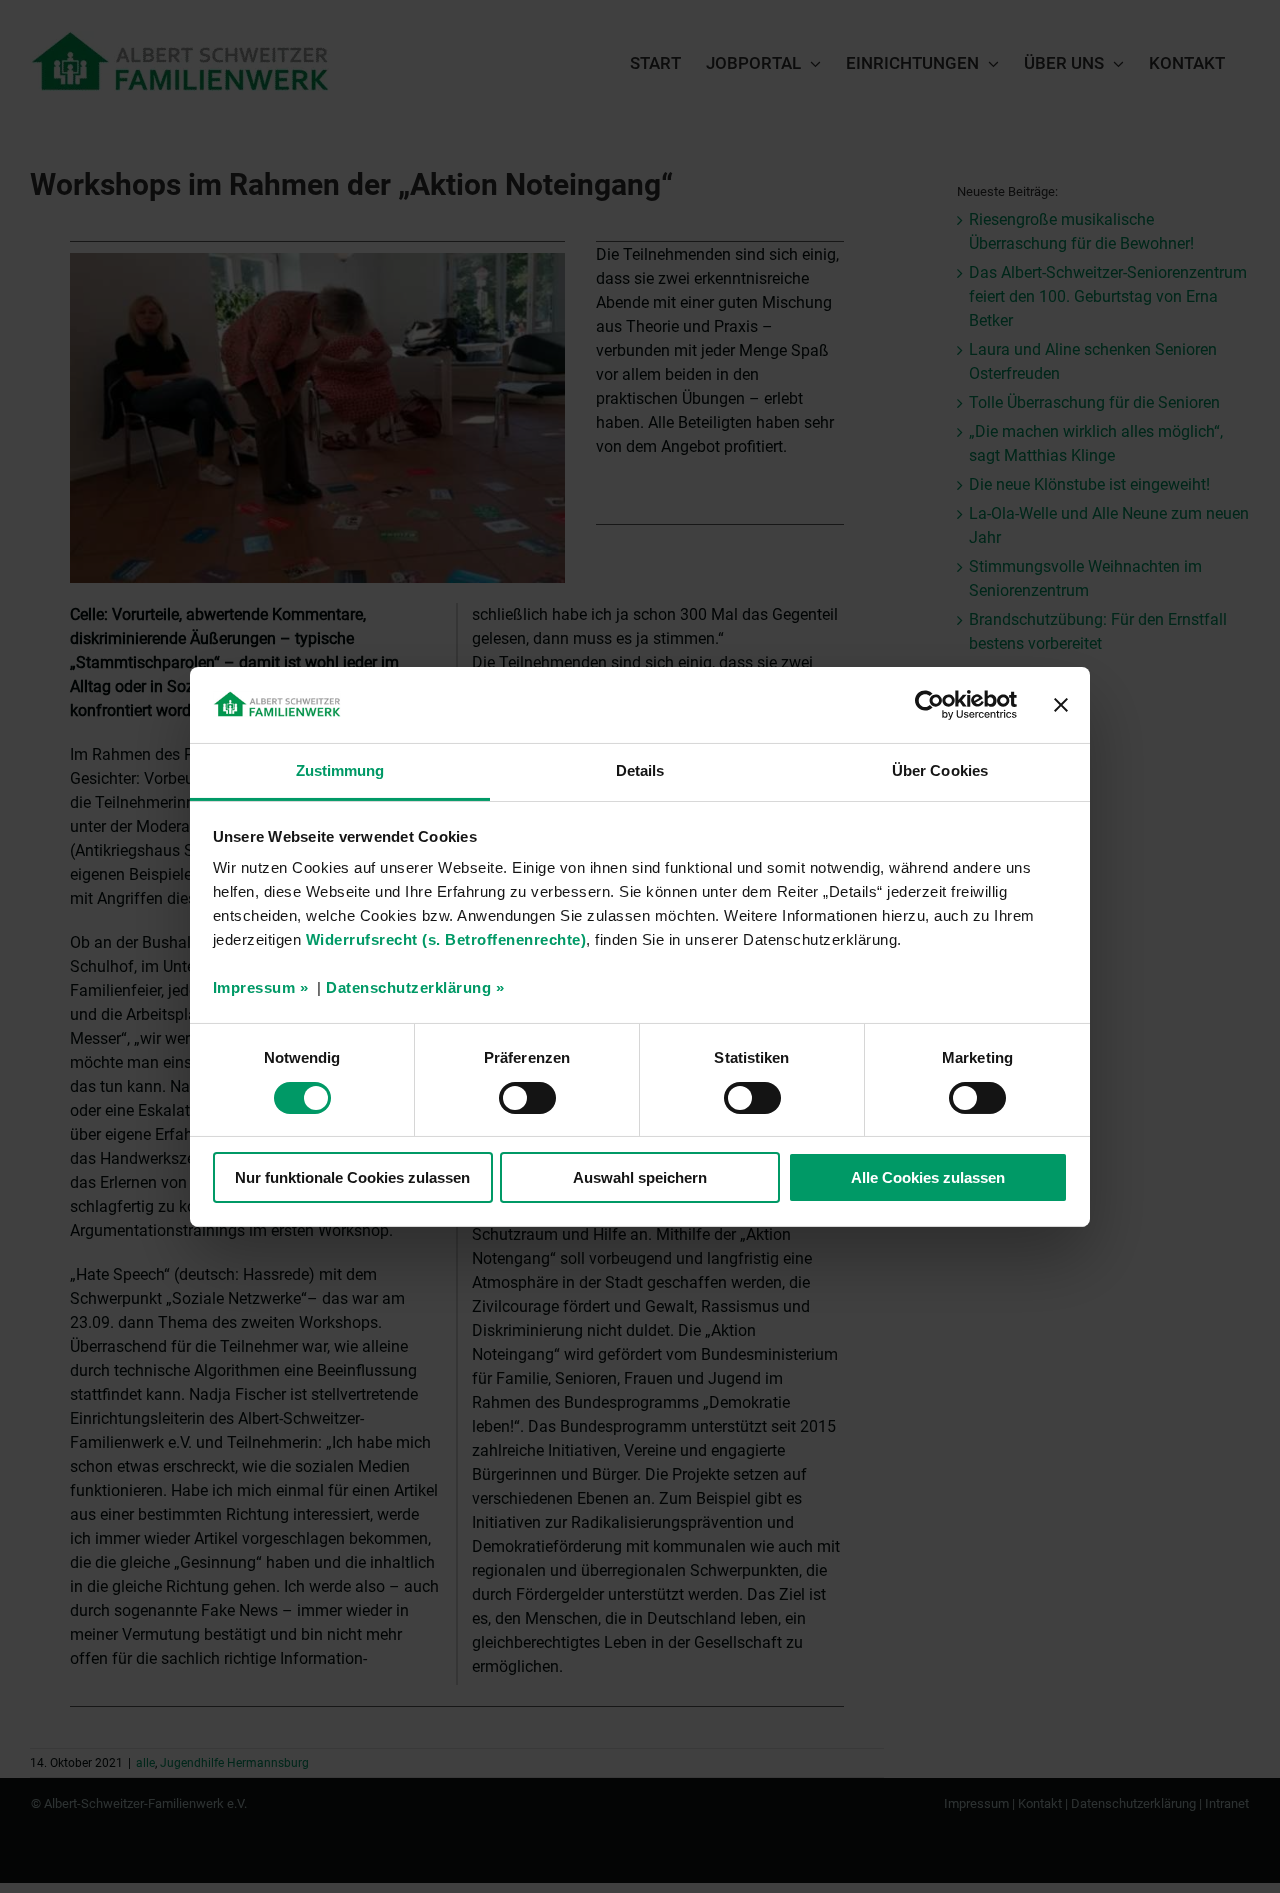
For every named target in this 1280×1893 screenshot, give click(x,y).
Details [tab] (640, 770)
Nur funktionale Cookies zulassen (352, 1177)
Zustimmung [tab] (340, 770)
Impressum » (261, 987)
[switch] (527, 1098)
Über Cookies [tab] (940, 770)
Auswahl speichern (640, 1177)
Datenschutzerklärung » (415, 987)
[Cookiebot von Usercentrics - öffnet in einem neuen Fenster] (929, 705)
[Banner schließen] (1061, 705)
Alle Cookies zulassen (928, 1177)
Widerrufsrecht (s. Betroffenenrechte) (446, 939)
